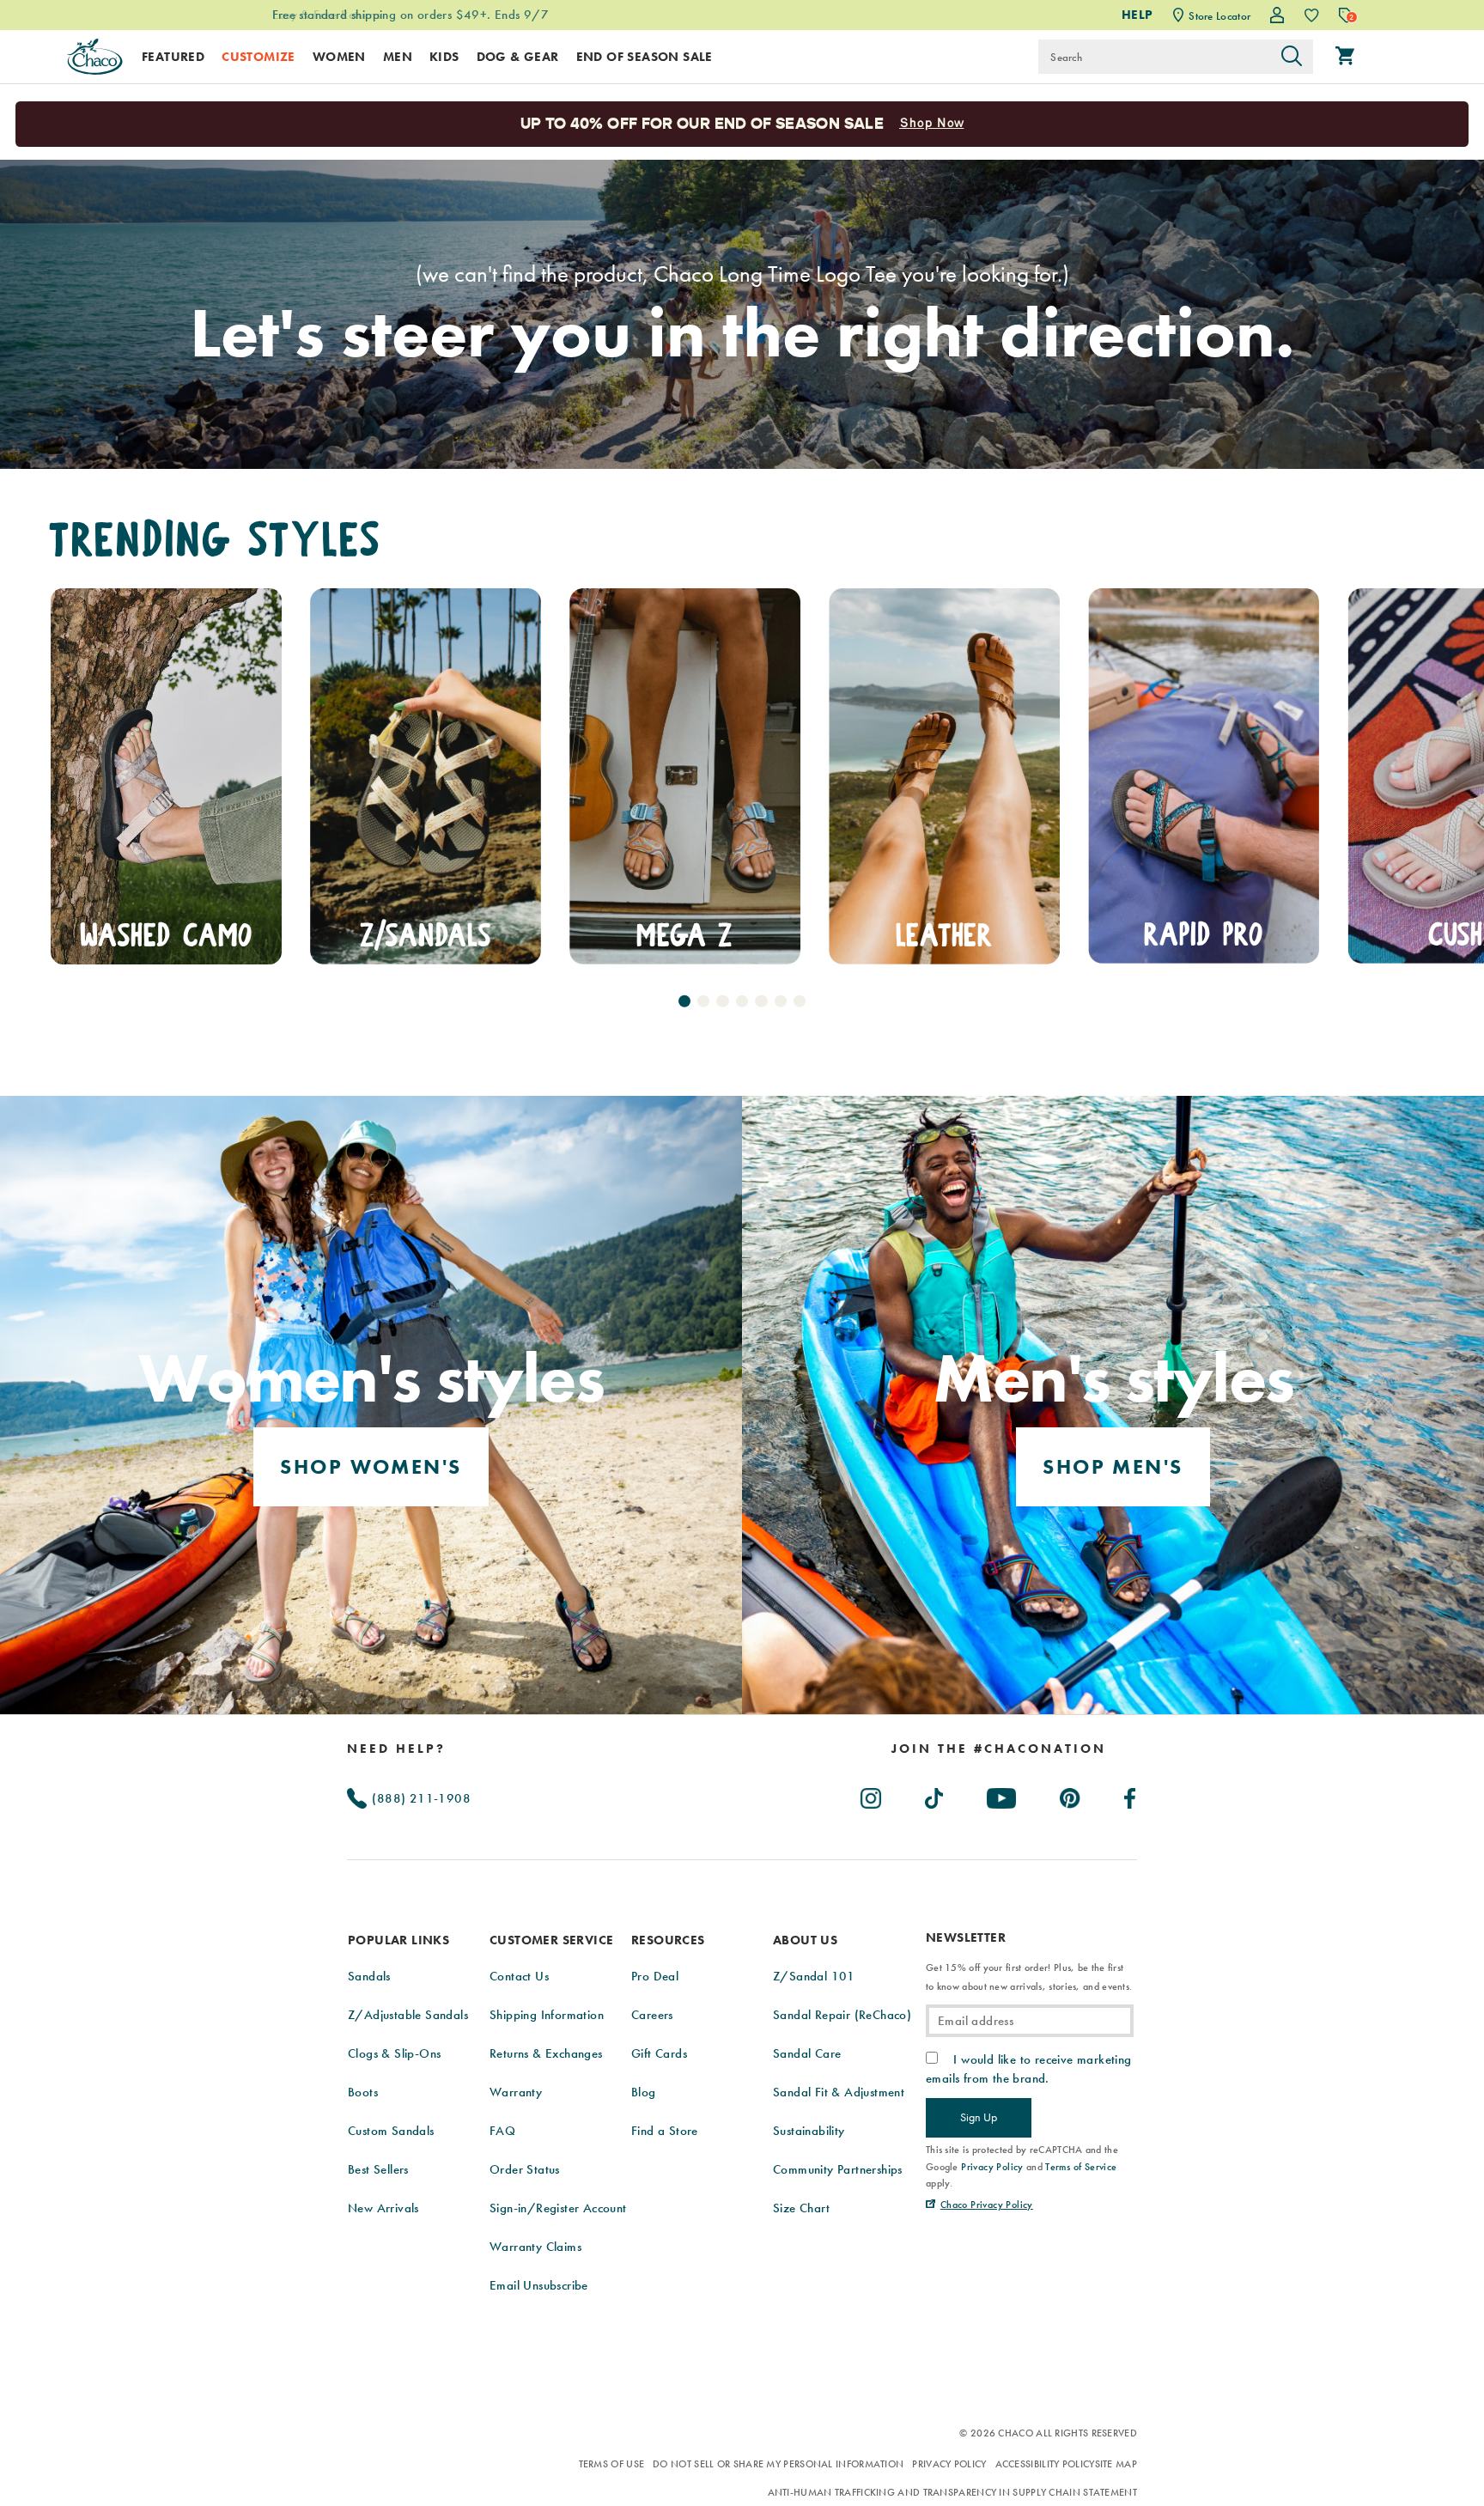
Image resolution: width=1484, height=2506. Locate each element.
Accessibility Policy (1045, 2464)
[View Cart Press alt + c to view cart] (1345, 57)
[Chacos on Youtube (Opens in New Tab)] (1002, 1795)
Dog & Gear (518, 57)
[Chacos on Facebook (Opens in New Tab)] (1131, 1795)
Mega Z (425, 936)
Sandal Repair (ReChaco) (842, 2015)
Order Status (525, 2169)
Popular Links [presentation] (398, 1940)
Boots (363, 2092)
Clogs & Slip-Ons (394, 2053)
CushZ (1204, 935)
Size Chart (801, 2208)
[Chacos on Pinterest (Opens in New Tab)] (1071, 1795)
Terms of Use (612, 2464)
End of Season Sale (645, 57)
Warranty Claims (535, 2247)
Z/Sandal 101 (814, 1976)
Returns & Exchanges (546, 2053)
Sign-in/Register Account (558, 2208)
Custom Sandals (391, 2131)
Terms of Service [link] (1081, 2167)
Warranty (516, 2092)
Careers (652, 2015)
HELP (1137, 15)
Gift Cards (659, 2053)
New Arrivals (383, 2208)
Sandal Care (807, 2053)
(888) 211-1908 (420, 1798)
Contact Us (519, 1976)
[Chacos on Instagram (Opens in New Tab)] (872, 1795)
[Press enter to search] (1292, 57)
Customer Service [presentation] (551, 1940)
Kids (444, 57)
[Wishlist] (1312, 15)
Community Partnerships (838, 2169)
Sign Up (979, 2117)
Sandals (369, 1976)
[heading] (999, 1749)
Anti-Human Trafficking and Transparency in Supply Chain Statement (953, 2492)
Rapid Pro (944, 935)
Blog (644, 2092)
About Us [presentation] (805, 1940)
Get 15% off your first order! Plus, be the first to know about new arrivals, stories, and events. (1029, 1977)
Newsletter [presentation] (966, 1938)
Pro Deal (655, 1976)
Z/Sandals (166, 936)
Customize (258, 57)
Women (339, 57)
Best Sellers (378, 2169)
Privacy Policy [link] (992, 2167)
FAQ (502, 2131)
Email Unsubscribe (539, 2285)
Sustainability (809, 2131)
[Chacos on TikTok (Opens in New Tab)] (935, 1795)
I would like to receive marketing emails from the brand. (1029, 2069)
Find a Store (665, 2131)
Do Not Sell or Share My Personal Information (778, 2464)
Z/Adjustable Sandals (408, 2015)
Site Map (1116, 2464)
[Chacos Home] (94, 57)
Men (398, 57)
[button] (684, 1001)
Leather (685, 936)
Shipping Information (547, 2015)
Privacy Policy (949, 2464)
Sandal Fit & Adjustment (839, 2092)
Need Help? (396, 1749)
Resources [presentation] (668, 1940)
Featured (173, 57)
